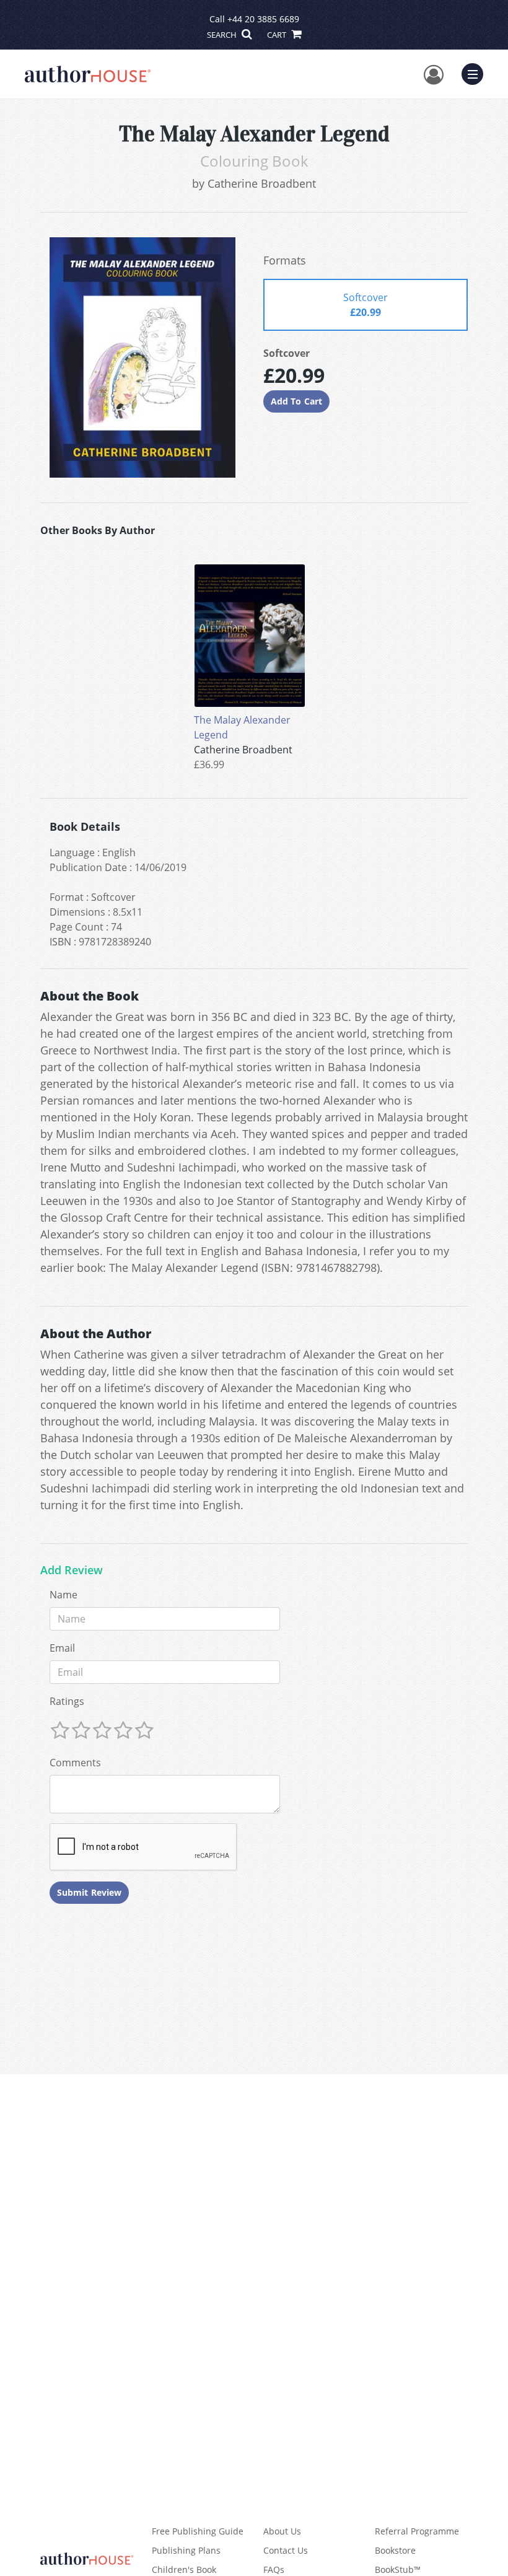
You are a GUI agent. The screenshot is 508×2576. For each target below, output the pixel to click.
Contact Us (286, 2550)
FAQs (274, 2569)
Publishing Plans (186, 2550)
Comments (75, 1763)
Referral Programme (417, 2531)
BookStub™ (398, 2569)
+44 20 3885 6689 (263, 19)
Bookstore (395, 2550)
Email (62, 1648)
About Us (282, 2531)
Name (63, 1595)
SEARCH (223, 35)
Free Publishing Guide (198, 2531)
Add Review (72, 1571)
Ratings (67, 1701)
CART (278, 35)
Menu (476, 72)
